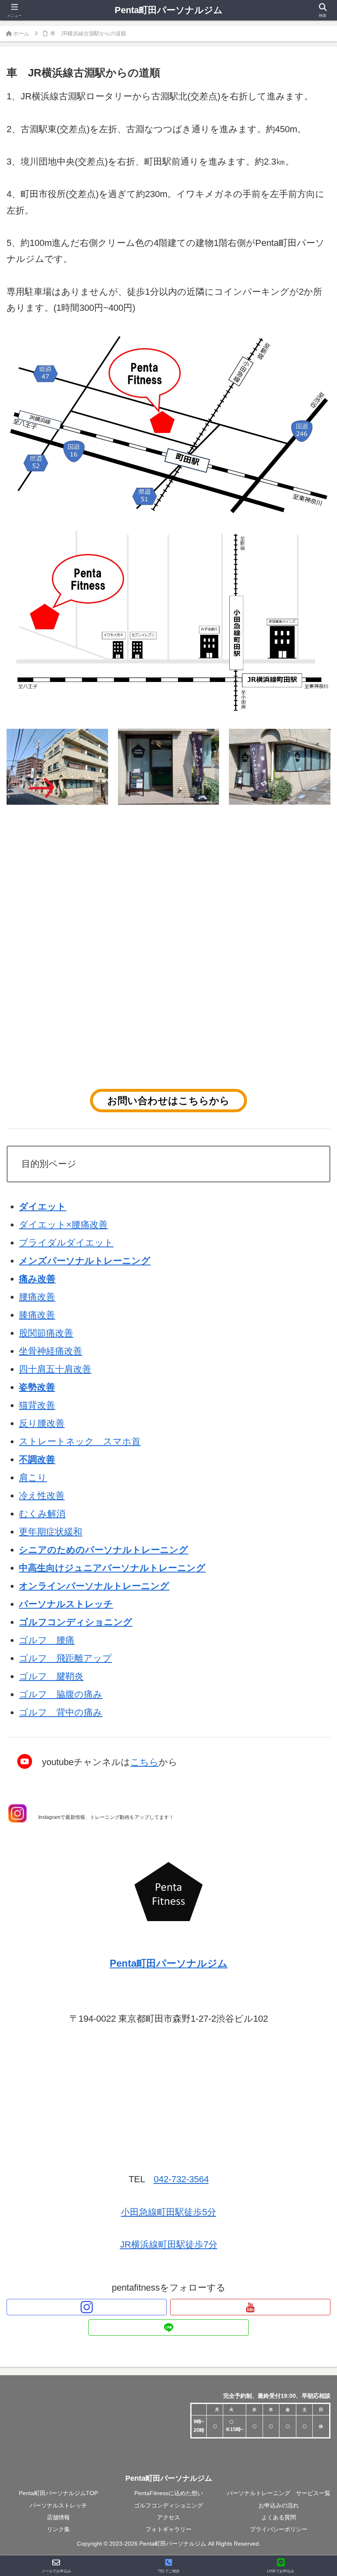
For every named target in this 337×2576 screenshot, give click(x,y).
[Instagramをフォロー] (87, 2307)
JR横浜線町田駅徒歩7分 (169, 2244)
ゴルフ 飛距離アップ (65, 1658)
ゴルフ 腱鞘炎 (51, 1676)
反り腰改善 (42, 1423)
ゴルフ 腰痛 (47, 1640)
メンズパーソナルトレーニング (85, 1261)
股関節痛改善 (46, 1333)
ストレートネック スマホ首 (80, 1441)
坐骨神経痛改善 (51, 1351)
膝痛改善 (37, 1315)
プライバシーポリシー (279, 2529)
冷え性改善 (42, 1496)
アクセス (168, 2517)
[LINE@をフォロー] (168, 2328)
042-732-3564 (181, 2179)
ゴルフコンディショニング (168, 2505)
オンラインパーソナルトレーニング (94, 1586)
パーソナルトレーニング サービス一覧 (279, 2493)
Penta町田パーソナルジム (169, 10)
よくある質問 (279, 2517)
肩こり (33, 1477)
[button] (312, 1713)
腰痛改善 (37, 1297)
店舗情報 (58, 2517)
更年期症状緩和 (51, 1532)
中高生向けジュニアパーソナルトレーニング (112, 1568)
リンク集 (58, 2529)
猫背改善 (37, 1405)
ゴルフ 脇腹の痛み (61, 1694)
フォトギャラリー (168, 2529)
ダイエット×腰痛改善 (63, 1225)
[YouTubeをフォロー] (250, 2307)
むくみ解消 (42, 1514)
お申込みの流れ (279, 2505)
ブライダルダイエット (66, 1243)
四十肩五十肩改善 (55, 1369)
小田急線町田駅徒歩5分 (168, 2212)
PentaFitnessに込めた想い (169, 2493)
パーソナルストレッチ (66, 1604)
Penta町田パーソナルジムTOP (58, 2493)
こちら (144, 1762)
